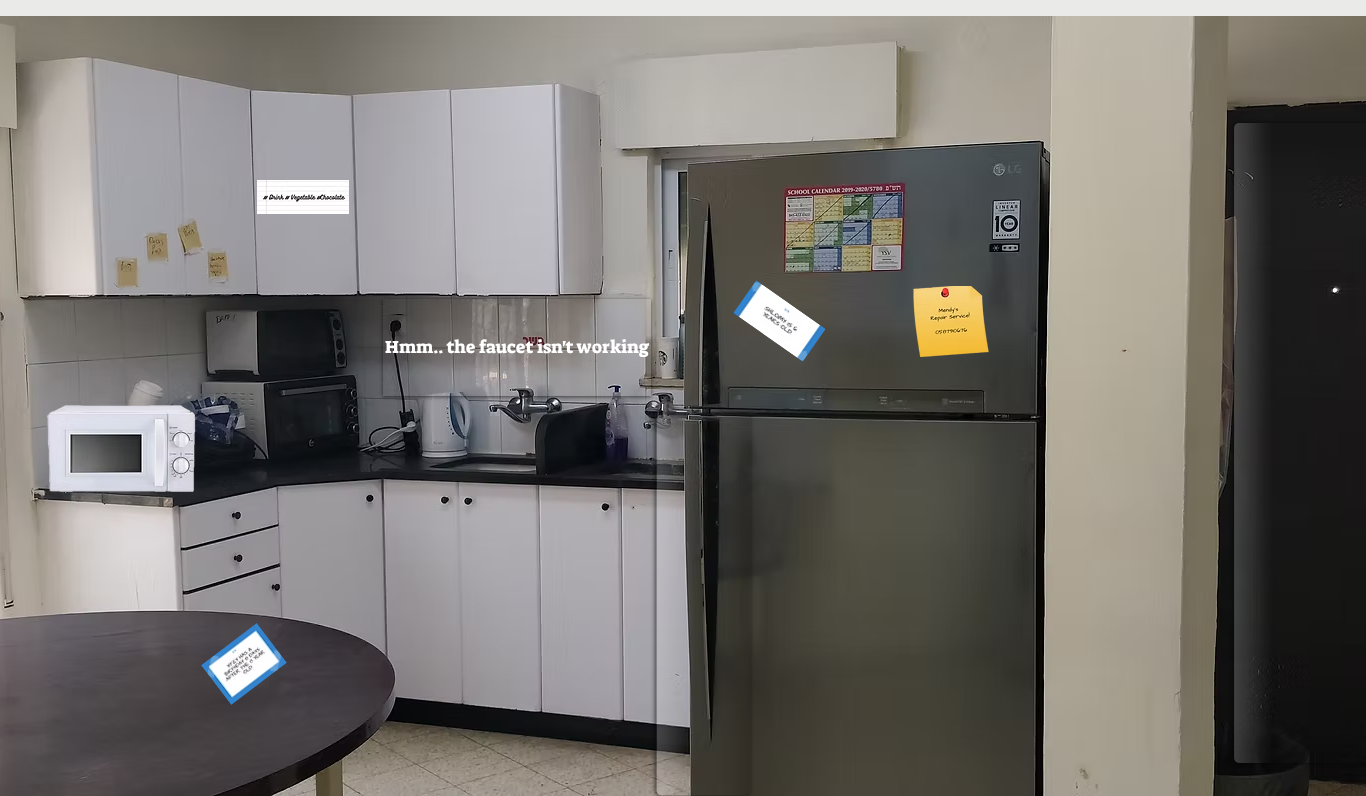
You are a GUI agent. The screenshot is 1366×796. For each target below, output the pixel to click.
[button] (517, 347)
